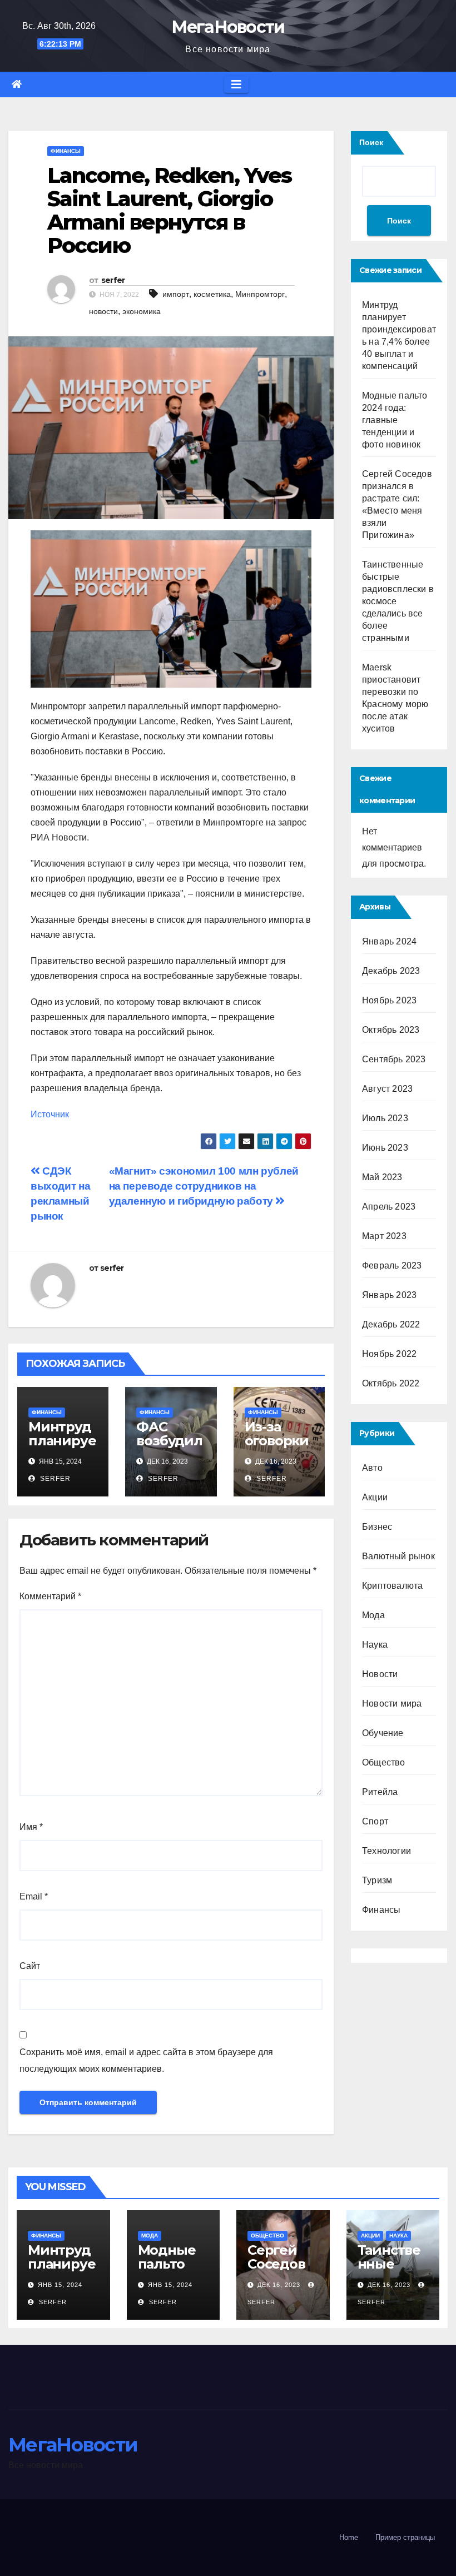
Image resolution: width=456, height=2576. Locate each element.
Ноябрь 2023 (389, 1000)
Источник (50, 1114)
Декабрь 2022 (391, 1324)
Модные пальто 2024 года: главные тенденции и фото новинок (395, 420)
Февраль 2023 (392, 1265)
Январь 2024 (389, 941)
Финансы (66, 151)
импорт (176, 294)
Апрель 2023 (389, 1207)
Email (34, 1896)
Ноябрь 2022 (389, 1354)
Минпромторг (260, 294)
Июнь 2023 (385, 1148)
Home (349, 2537)
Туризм (377, 1880)
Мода (373, 1615)
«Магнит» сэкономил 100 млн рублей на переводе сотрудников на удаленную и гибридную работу (204, 1186)
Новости (380, 1674)
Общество (384, 1762)
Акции (375, 1497)
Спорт (375, 1821)
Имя (31, 1827)
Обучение (383, 1733)
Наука (375, 1645)
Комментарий (50, 1596)
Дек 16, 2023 (279, 2285)
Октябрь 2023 (391, 1030)
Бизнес (377, 1527)
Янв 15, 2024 (60, 2285)
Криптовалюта (392, 1586)
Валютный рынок (398, 1556)
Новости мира (392, 1704)
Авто (372, 1468)
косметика (212, 294)
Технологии (386, 1851)
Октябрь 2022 (391, 1383)
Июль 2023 (385, 1118)
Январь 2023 (389, 1295)
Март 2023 (384, 1236)
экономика (142, 311)
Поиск (371, 142)
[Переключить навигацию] (236, 84)
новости (103, 311)
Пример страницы (405, 2537)
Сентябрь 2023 (394, 1059)
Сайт (30, 1966)
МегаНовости (228, 27)
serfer (113, 280)
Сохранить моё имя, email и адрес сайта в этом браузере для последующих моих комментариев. (146, 2060)
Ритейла (380, 1792)
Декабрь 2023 (391, 971)
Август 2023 (387, 1089)
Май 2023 (382, 1177)
